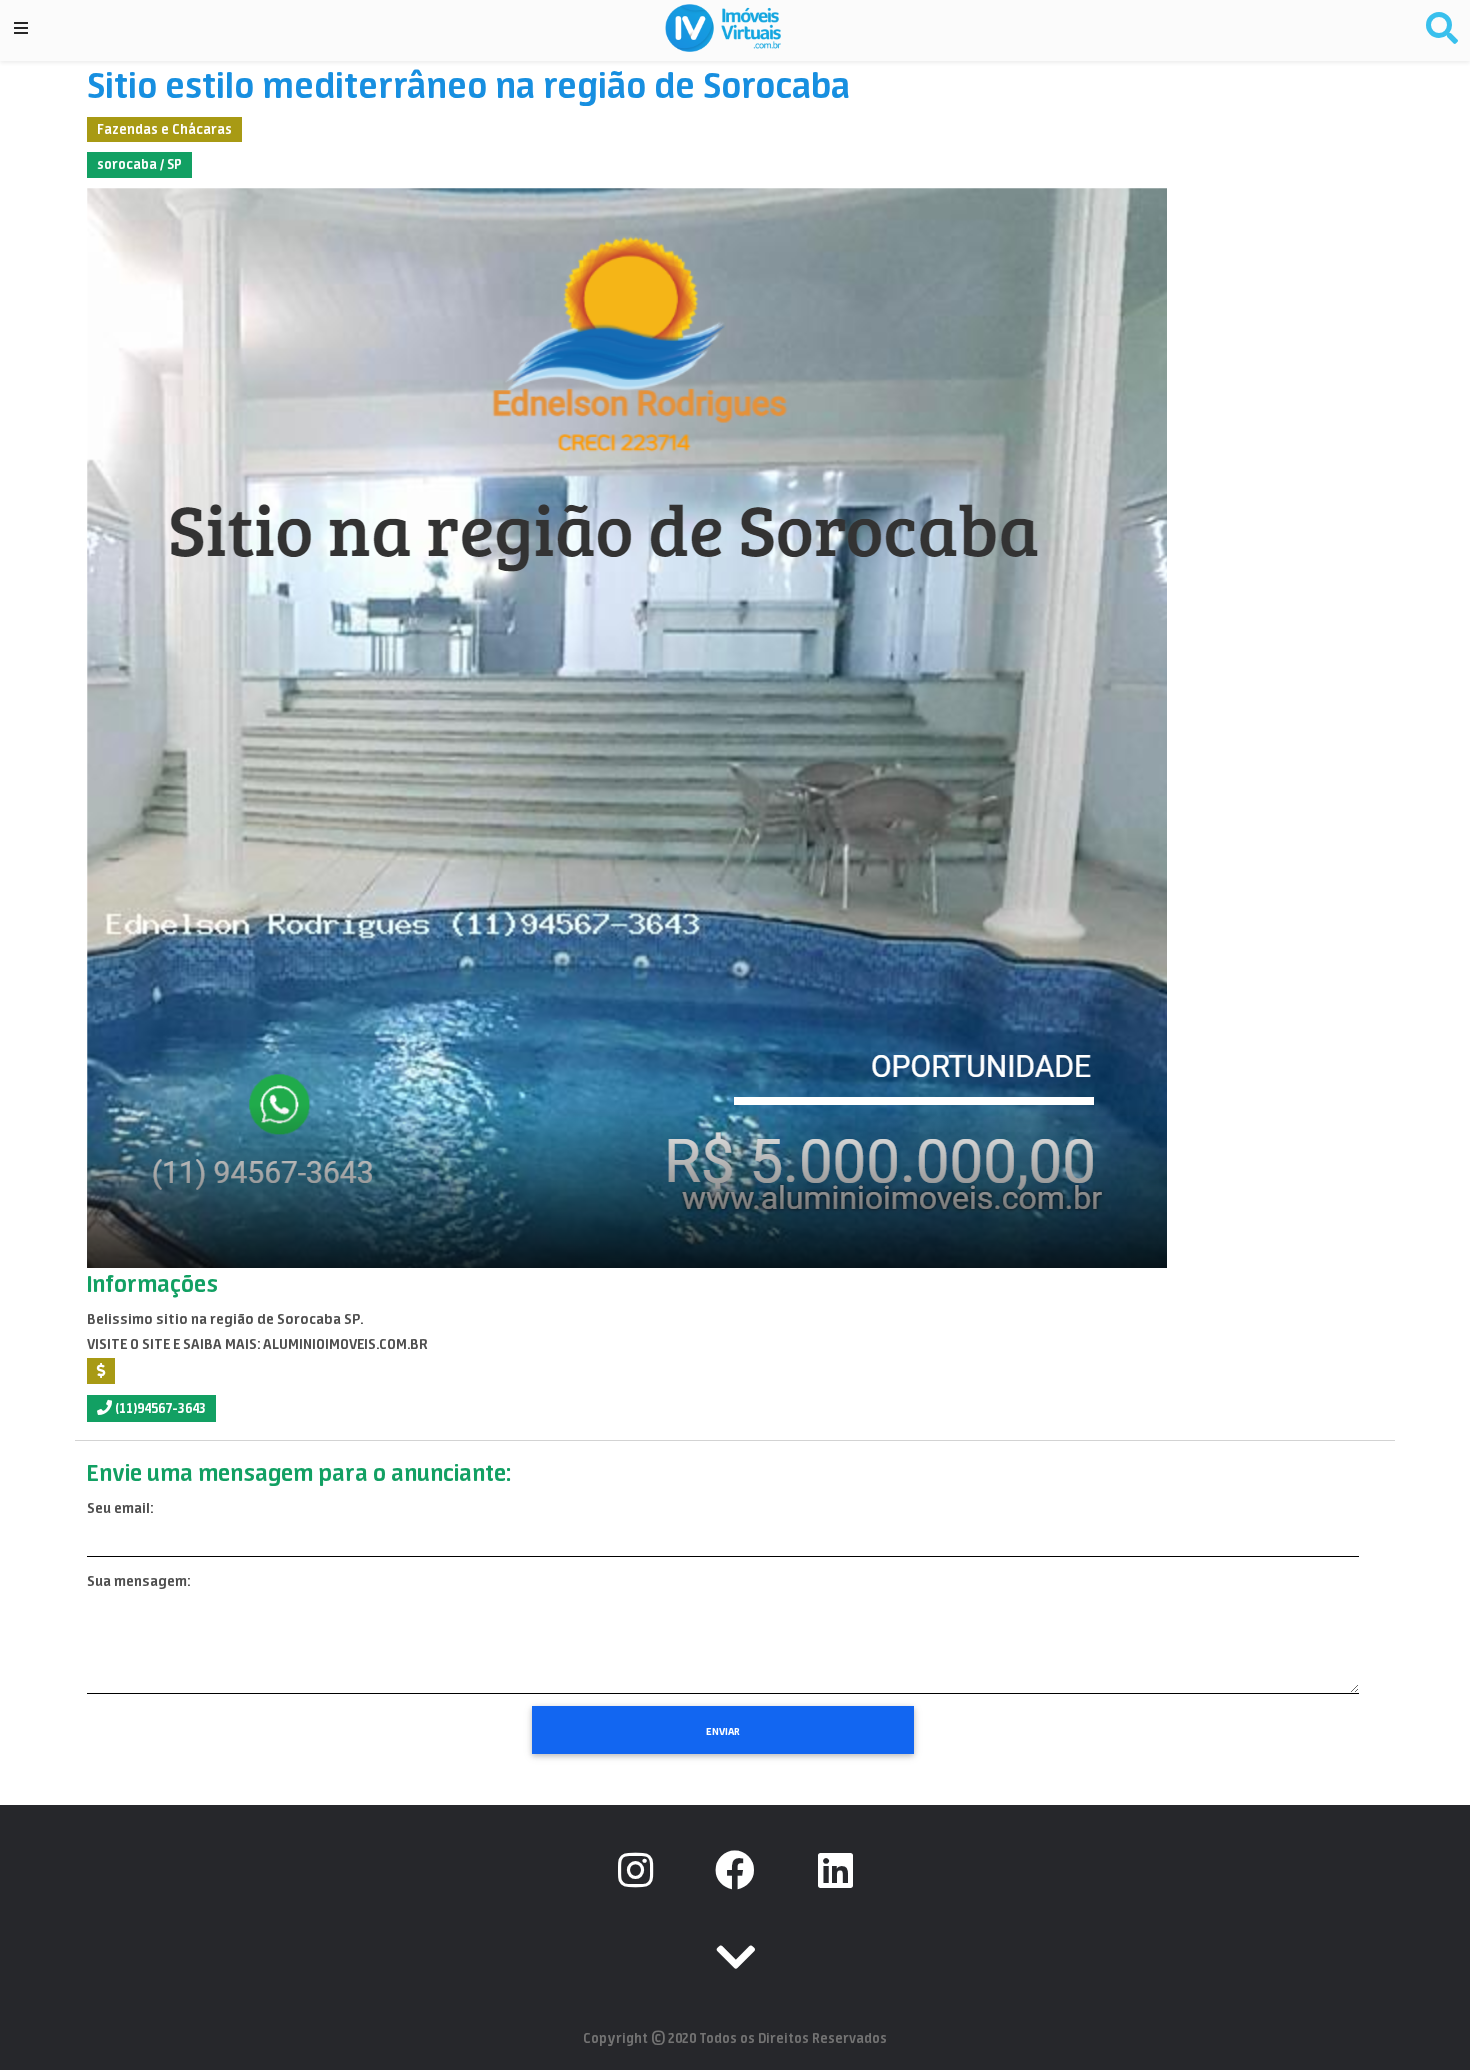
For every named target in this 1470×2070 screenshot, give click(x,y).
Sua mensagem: (138, 1581)
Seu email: (120, 1508)
